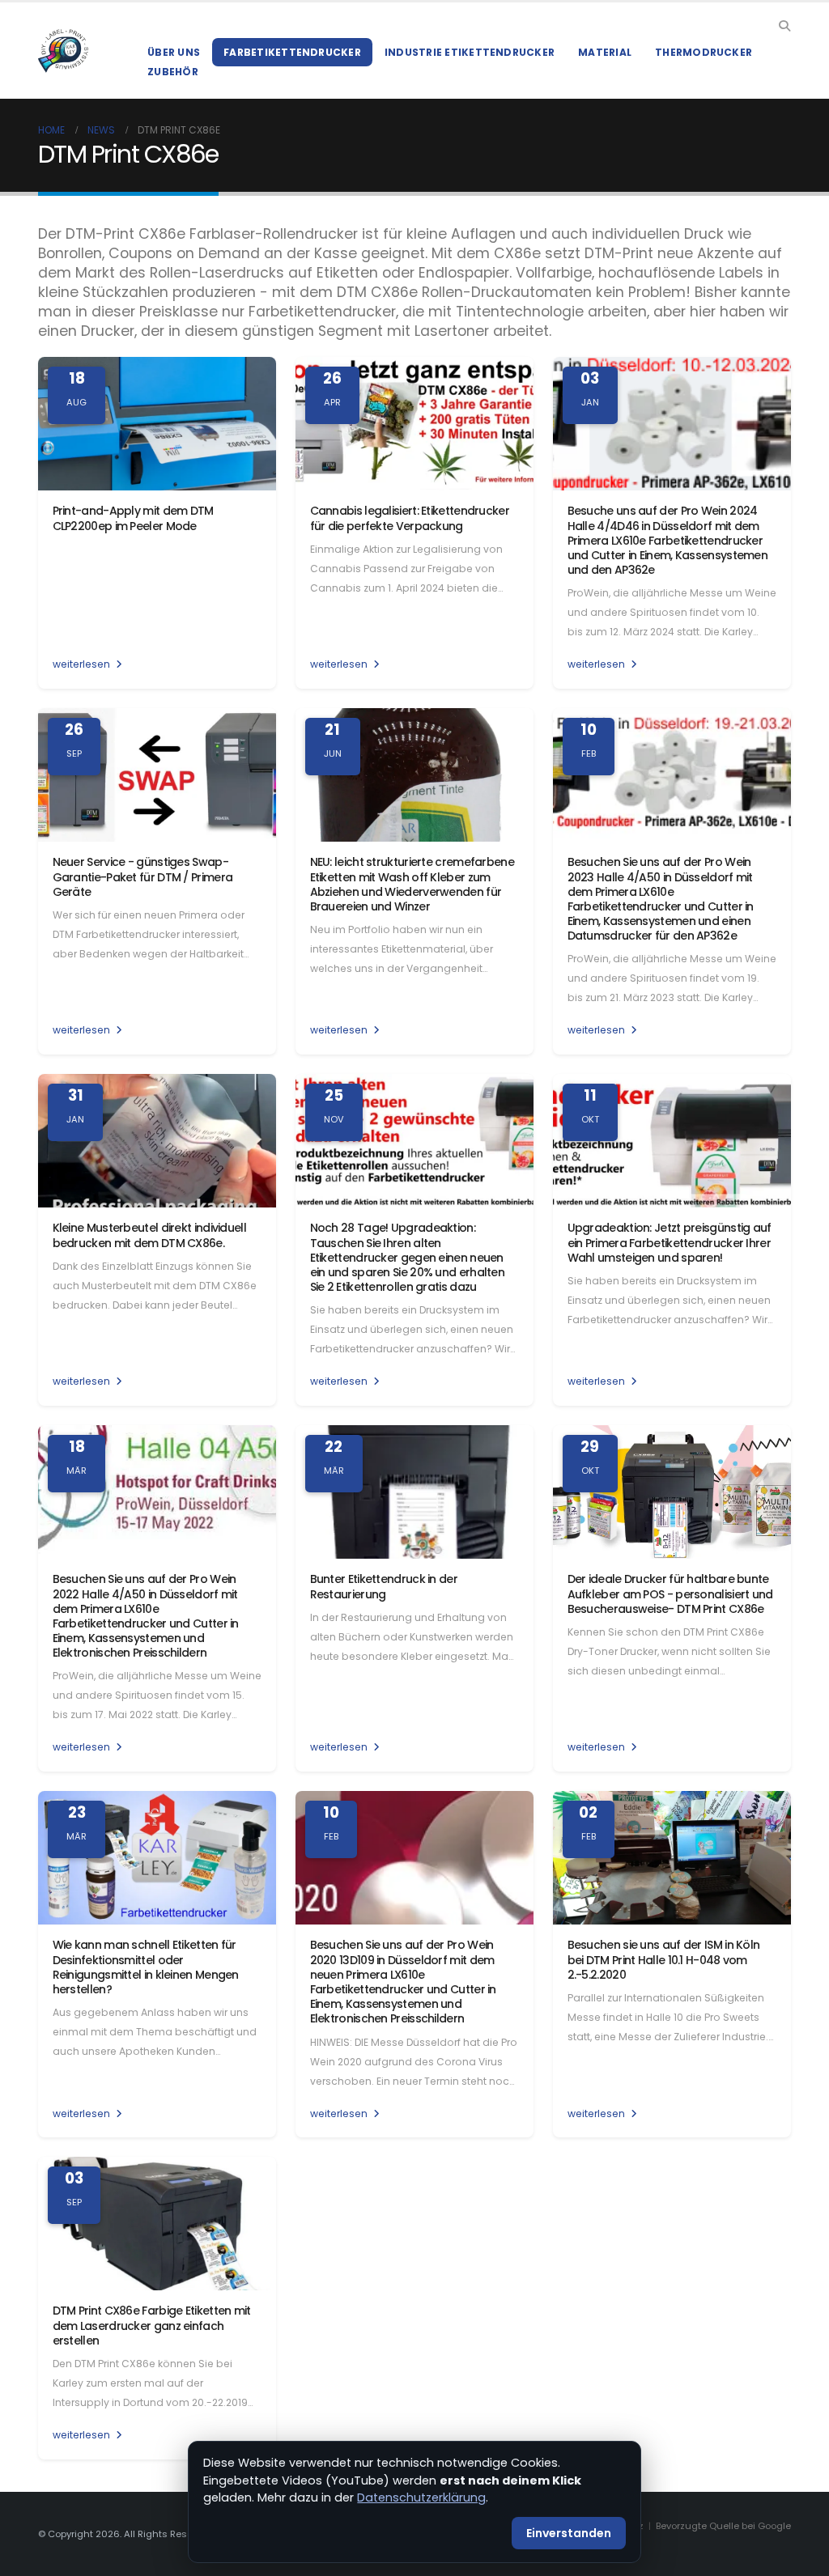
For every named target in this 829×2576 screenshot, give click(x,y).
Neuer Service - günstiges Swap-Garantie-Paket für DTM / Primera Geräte (143, 876)
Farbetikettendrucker (292, 52)
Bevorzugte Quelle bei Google (723, 2526)
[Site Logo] (63, 51)
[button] (784, 26)
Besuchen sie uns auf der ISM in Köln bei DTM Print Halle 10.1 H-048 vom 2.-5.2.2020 (664, 1959)
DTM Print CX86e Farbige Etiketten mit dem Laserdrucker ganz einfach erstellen (152, 2325)
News (101, 130)
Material (605, 52)
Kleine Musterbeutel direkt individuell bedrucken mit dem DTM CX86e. (149, 1235)
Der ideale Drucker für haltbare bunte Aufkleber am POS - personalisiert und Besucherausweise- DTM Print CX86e (670, 1594)
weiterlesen (83, 664)
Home (51, 130)
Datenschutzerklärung (421, 2497)
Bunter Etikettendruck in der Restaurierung (384, 1586)
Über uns (174, 52)
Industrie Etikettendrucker (470, 52)
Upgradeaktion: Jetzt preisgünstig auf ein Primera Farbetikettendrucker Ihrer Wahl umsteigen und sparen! (670, 1242)
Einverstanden (569, 2533)
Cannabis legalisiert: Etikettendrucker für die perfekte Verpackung (410, 518)
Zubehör (173, 72)
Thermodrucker (704, 52)
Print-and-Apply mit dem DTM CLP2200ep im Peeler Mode (133, 518)
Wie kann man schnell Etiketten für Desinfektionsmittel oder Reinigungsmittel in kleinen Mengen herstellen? (146, 1967)
